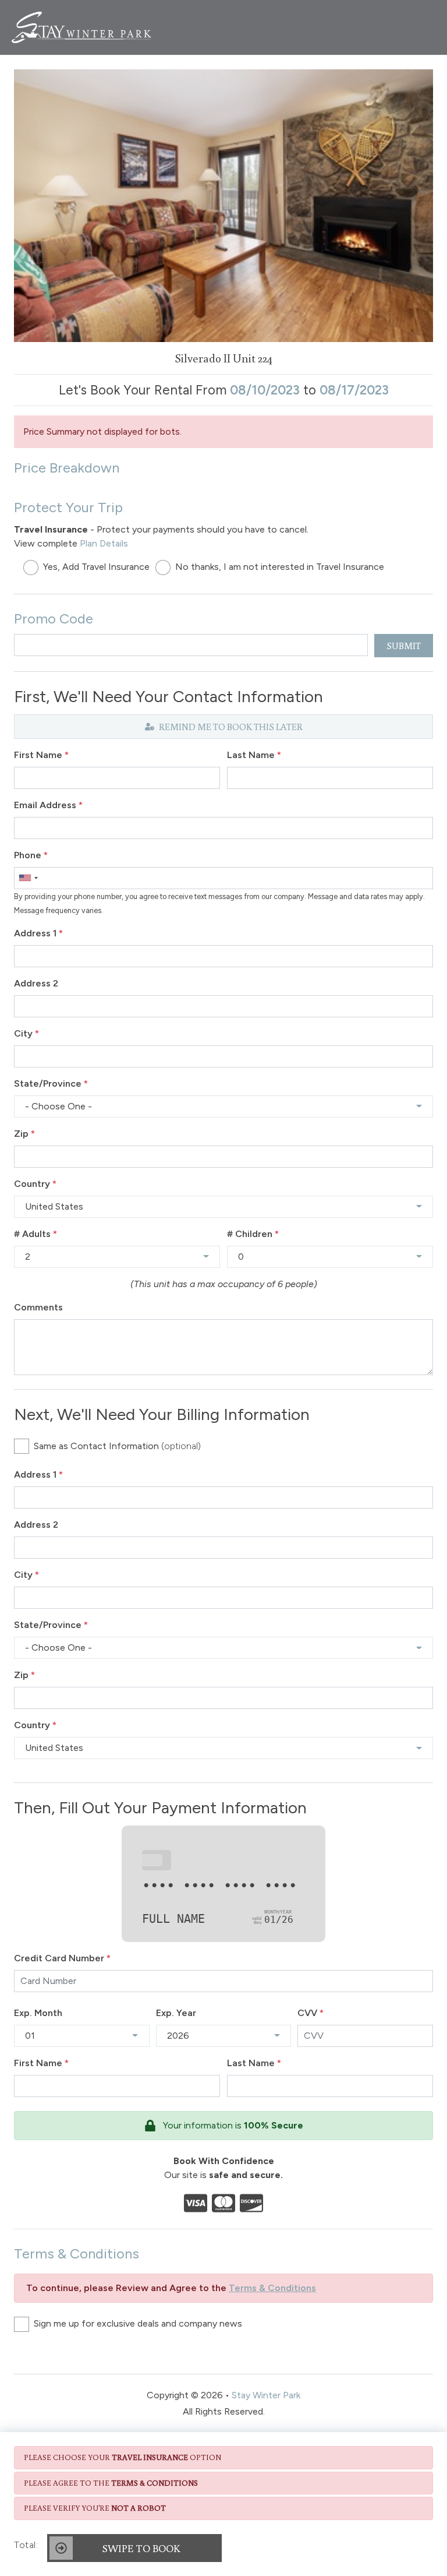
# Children (253, 1234)
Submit (404, 646)
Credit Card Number (62, 1958)
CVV (311, 2013)
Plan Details (104, 543)
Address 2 (36, 983)
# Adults (36, 1234)
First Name (41, 755)
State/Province (51, 1083)
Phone (31, 855)
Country (35, 1184)
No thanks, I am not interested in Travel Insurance (280, 567)
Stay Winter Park (266, 2395)
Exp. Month (38, 2013)
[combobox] (28, 878)
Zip (24, 1134)
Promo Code (54, 619)
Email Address (48, 805)
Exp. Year (176, 2013)
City (26, 1033)
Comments (38, 1307)
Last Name (254, 755)
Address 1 (38, 933)
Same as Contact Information (117, 1446)
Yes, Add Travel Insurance (96, 567)
